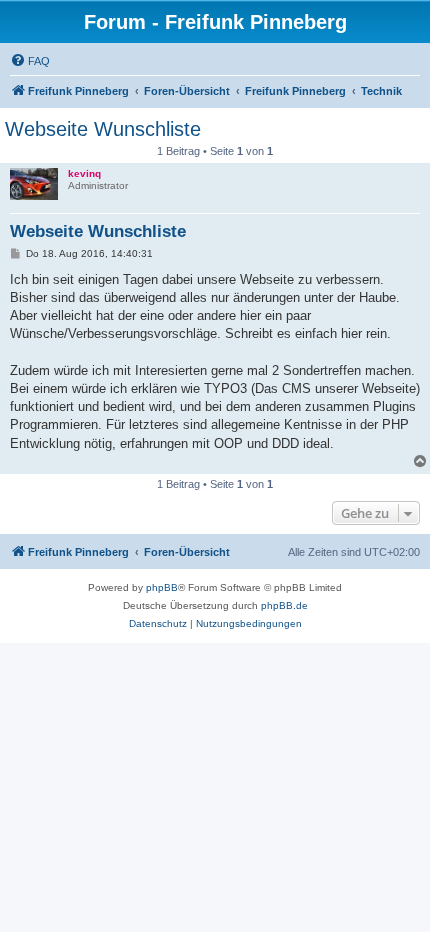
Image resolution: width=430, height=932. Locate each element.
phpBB (162, 587)
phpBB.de (284, 605)
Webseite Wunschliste (103, 129)
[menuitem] (30, 61)
